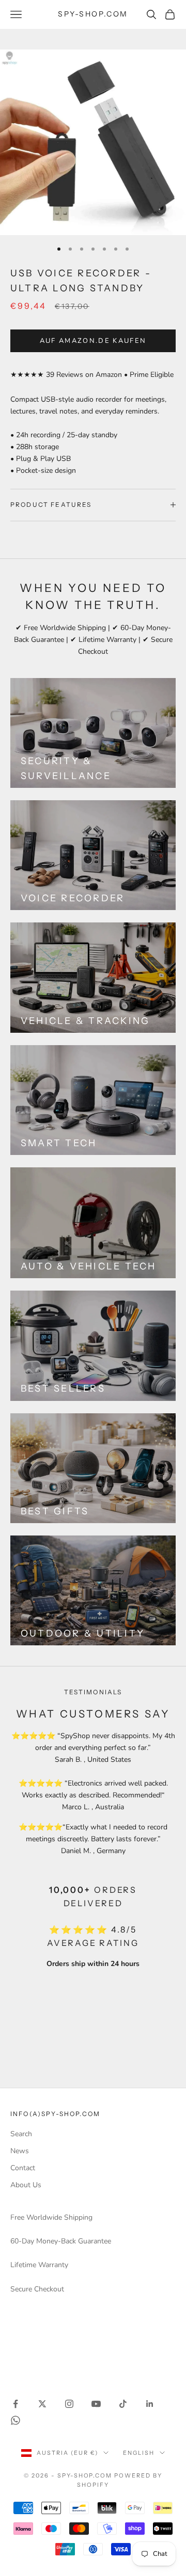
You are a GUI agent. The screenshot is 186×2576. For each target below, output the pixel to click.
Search (21, 2134)
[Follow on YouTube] (96, 2404)
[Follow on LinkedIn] (150, 2404)
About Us (26, 2185)
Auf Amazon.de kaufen (93, 341)
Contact (23, 2168)
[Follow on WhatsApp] (16, 2420)
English (139, 2453)
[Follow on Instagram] (69, 2404)
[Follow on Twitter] (42, 2404)
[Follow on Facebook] (16, 2404)
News (20, 2151)
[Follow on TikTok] (123, 2404)
